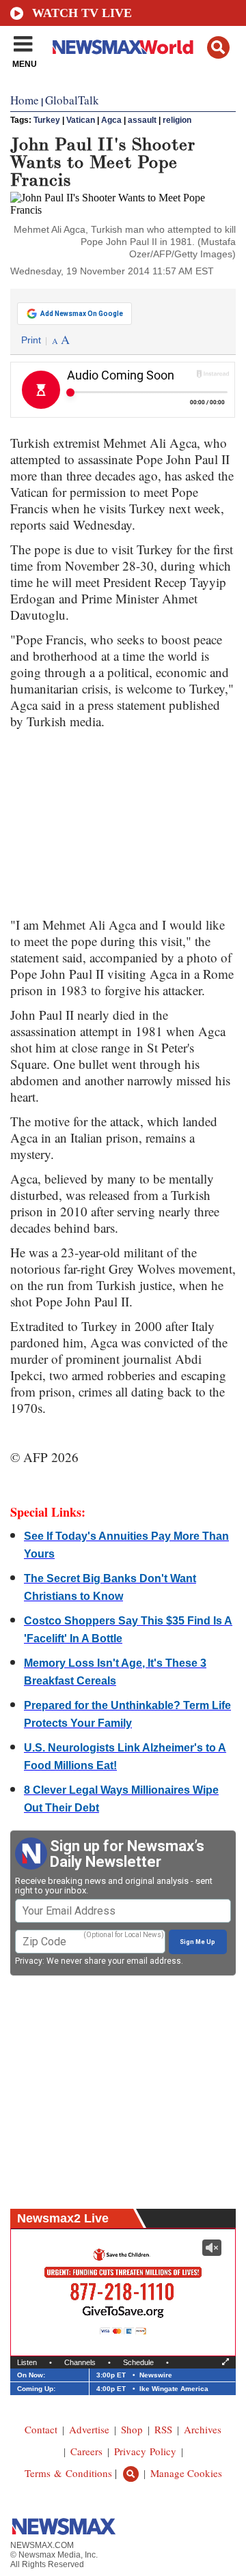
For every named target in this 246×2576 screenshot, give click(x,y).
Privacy (29, 1961)
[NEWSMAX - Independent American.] (123, 46)
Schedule (138, 2362)
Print (31, 340)
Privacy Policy (145, 2451)
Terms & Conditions (68, 2473)
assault (142, 120)
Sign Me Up (197, 1942)
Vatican (81, 120)
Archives (203, 2429)
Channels (80, 2362)
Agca (111, 120)
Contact (41, 2429)
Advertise (89, 2429)
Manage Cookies (186, 2473)
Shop (132, 2429)
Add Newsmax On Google (82, 314)
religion (177, 120)
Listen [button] (27, 2362)
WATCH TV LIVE (82, 13)
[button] (218, 47)
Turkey (47, 120)
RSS (163, 2429)
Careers (86, 2451)
